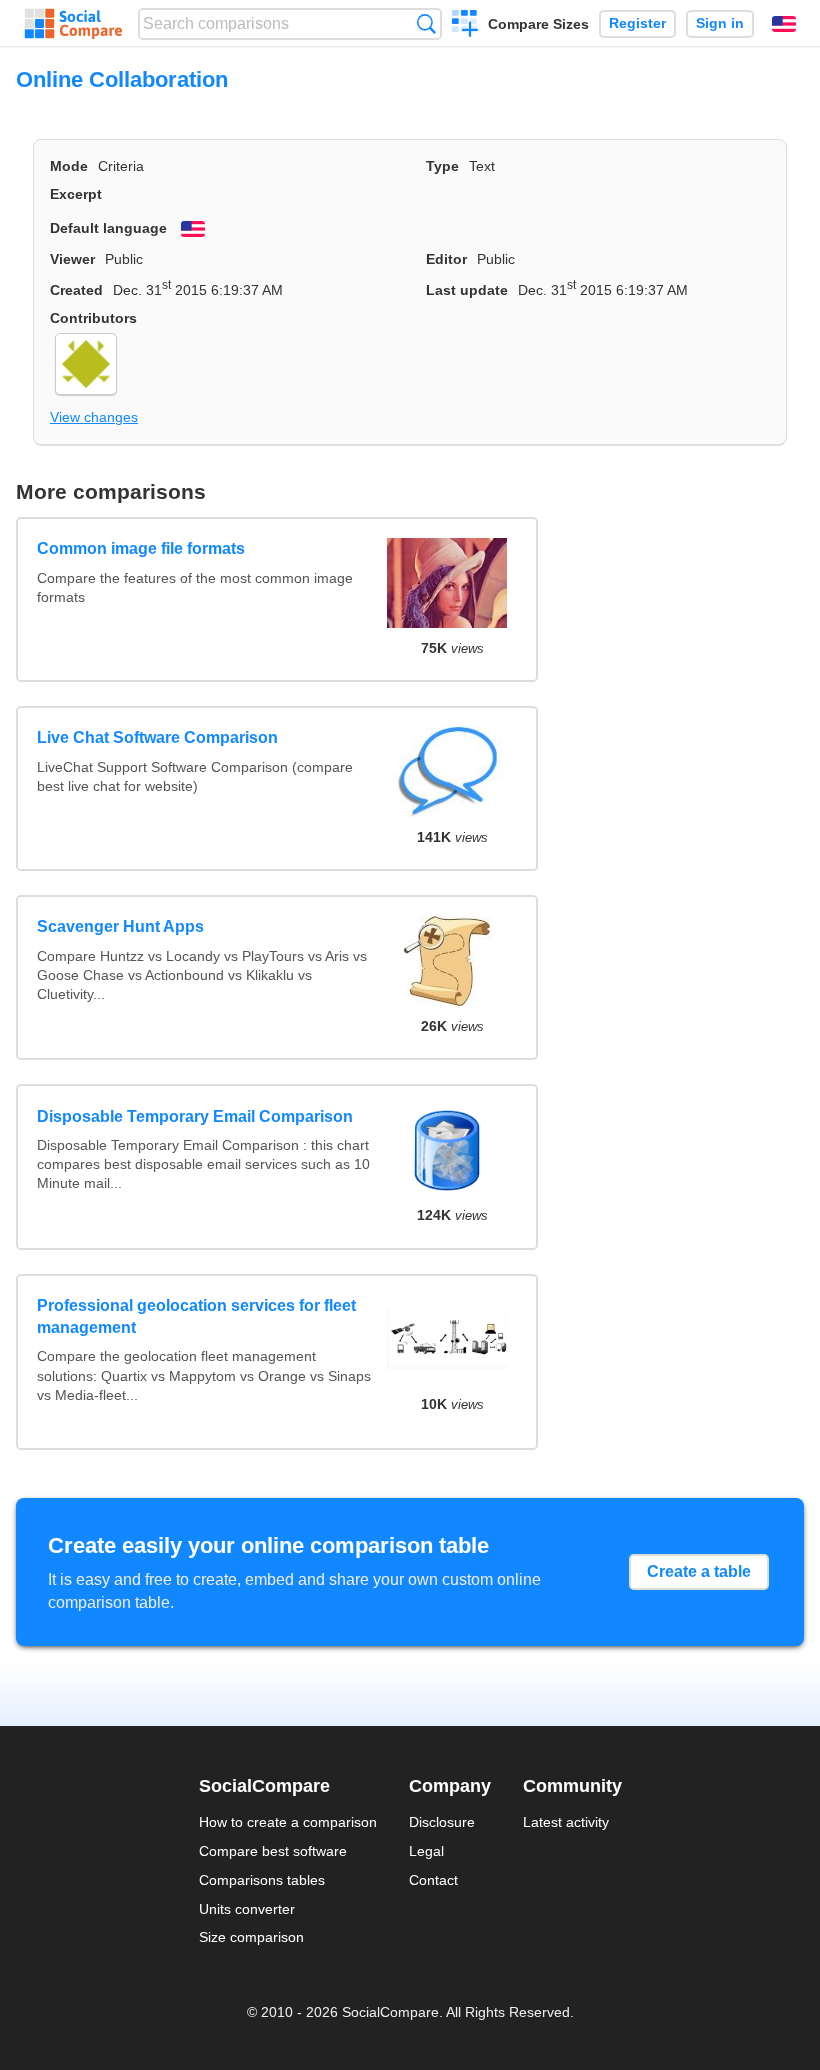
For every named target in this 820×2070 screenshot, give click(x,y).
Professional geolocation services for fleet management (196, 1316)
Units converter (247, 1909)
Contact (433, 1880)
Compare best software (273, 1851)
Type (442, 166)
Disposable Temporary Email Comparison (195, 1116)
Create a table (699, 1571)
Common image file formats (141, 548)
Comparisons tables (262, 1880)
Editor (446, 259)
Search (426, 23)
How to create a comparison (288, 1822)
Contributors (93, 318)
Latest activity (566, 1822)
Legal (426, 1851)
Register (637, 23)
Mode (69, 166)
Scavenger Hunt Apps (120, 926)
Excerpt (76, 194)
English (784, 24)
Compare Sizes (538, 24)
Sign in (720, 23)
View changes (94, 417)
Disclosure (442, 1822)
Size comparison (251, 1937)
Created (76, 290)
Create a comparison (465, 26)
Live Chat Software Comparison (157, 737)
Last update (467, 290)
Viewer (72, 259)
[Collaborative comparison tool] (73, 24)
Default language (108, 228)
